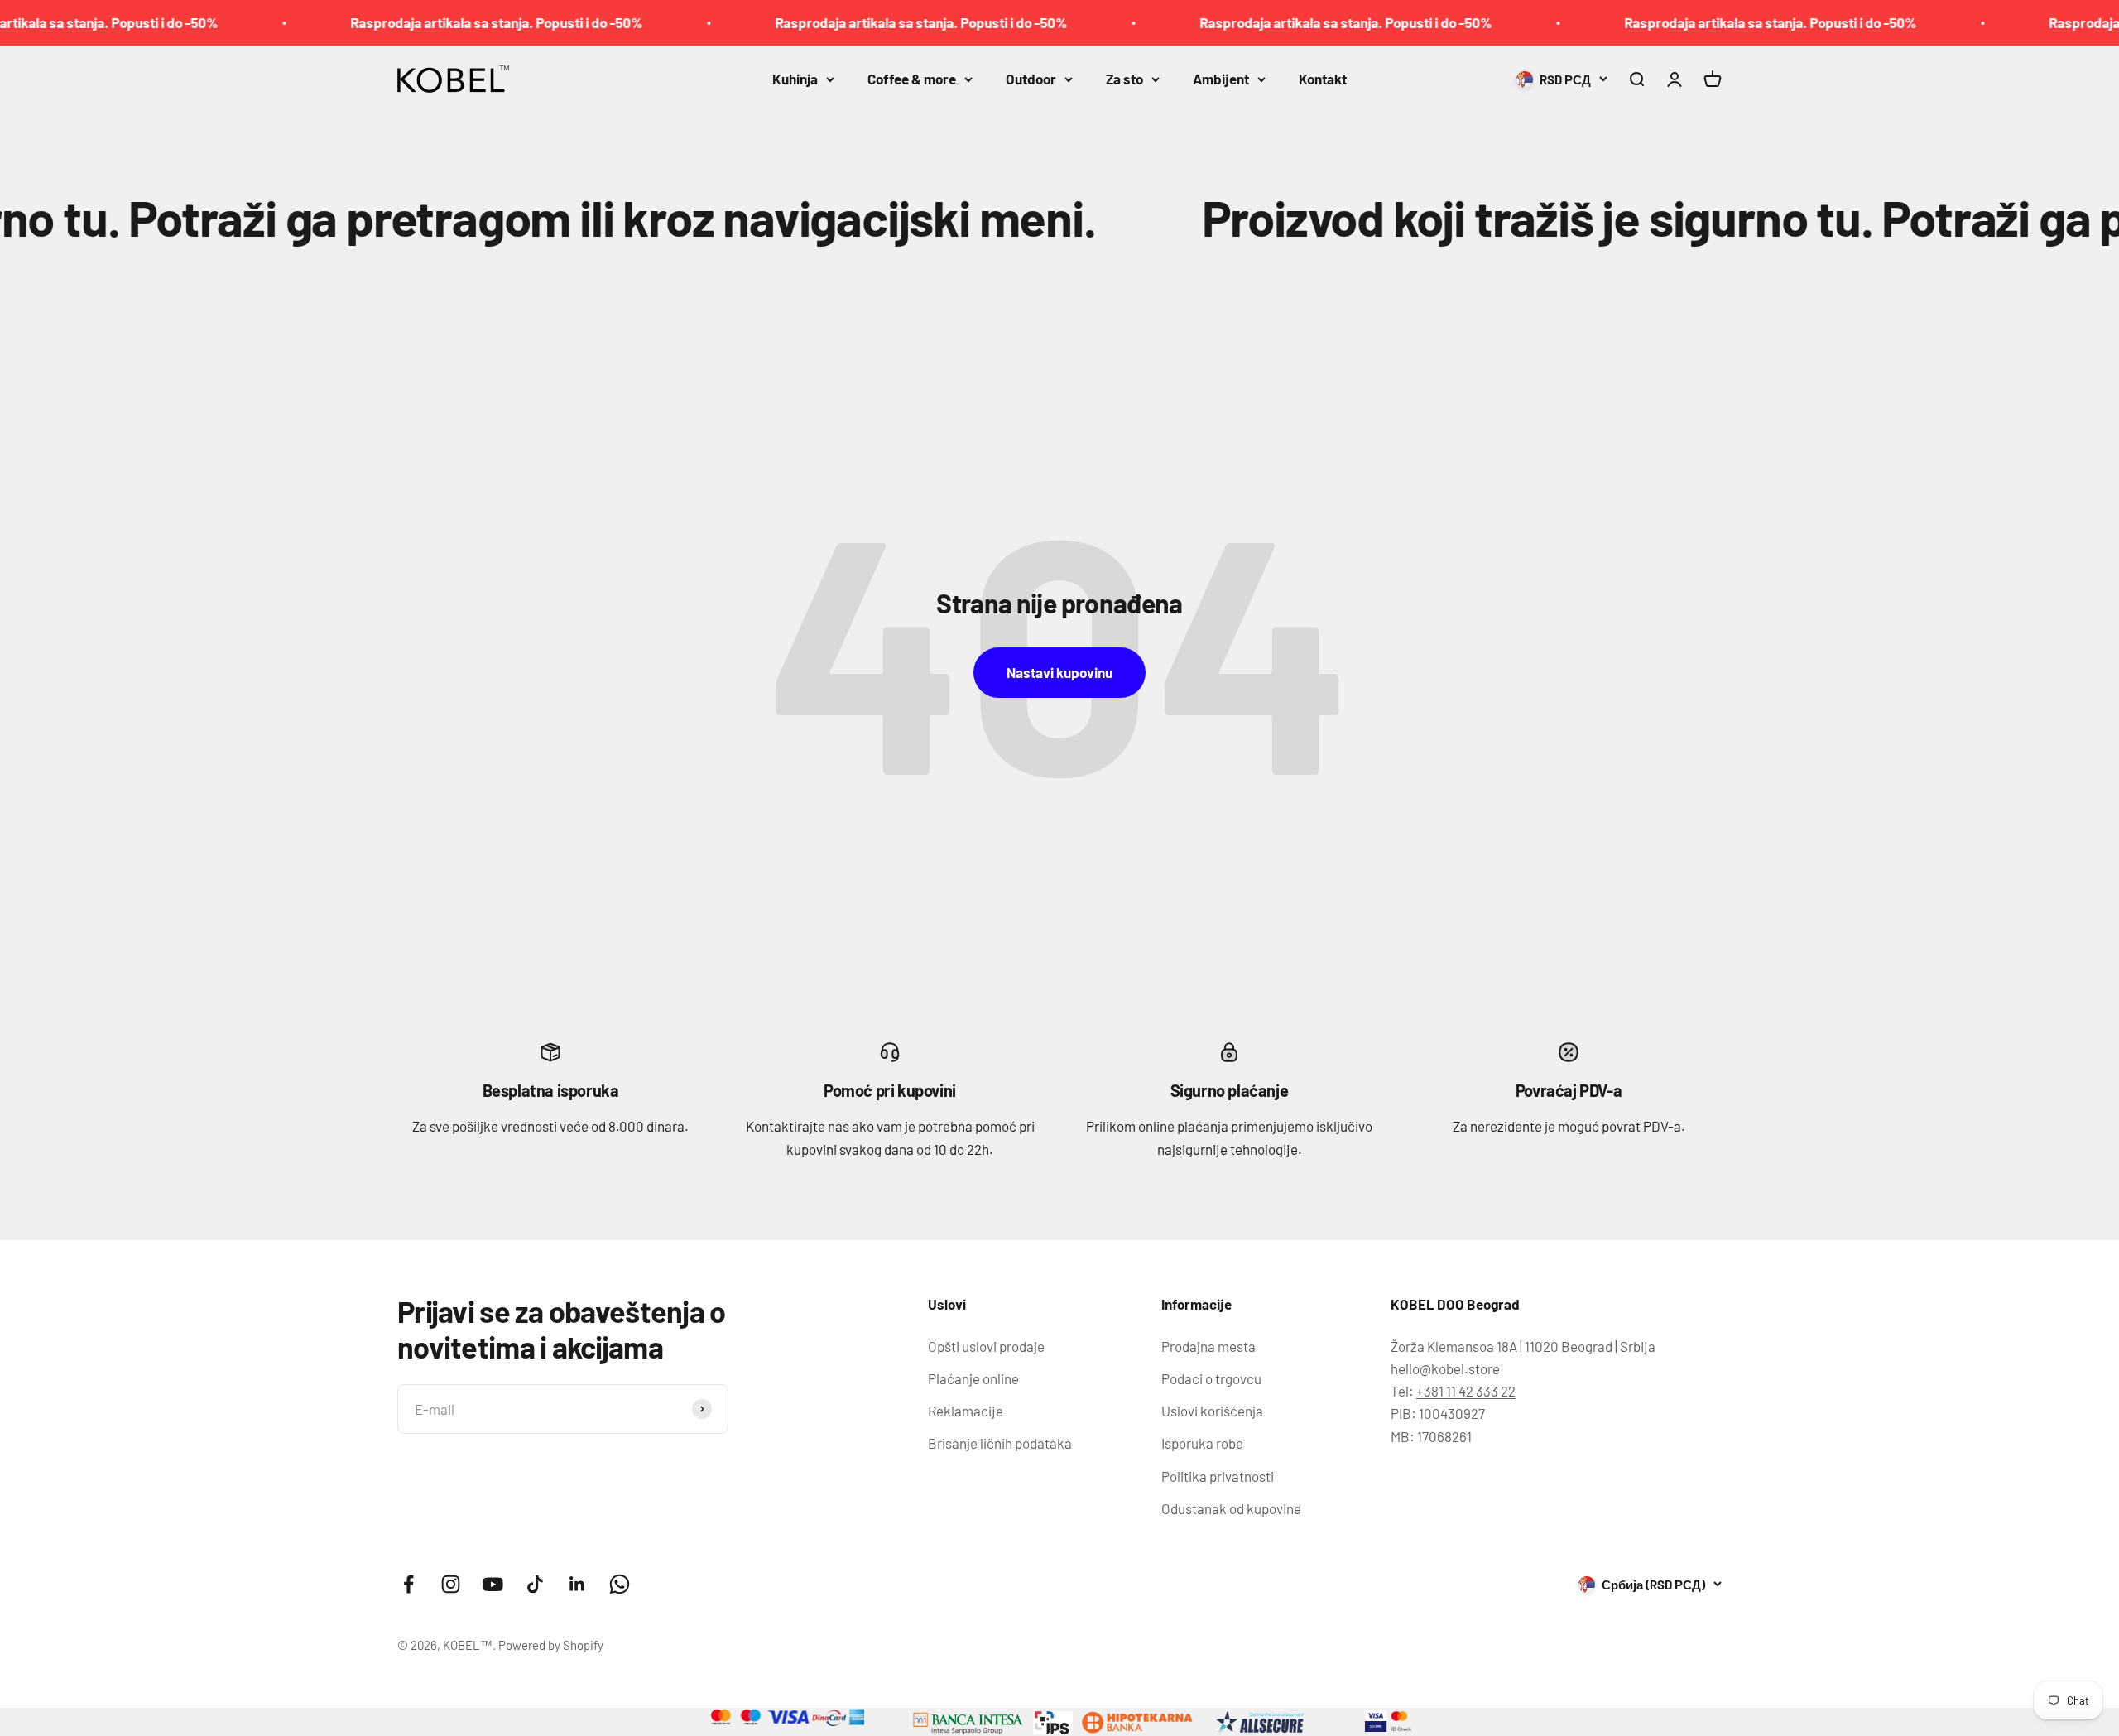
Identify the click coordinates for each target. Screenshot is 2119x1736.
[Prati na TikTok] (535, 1584)
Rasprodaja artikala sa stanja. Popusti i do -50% (418, 22)
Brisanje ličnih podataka (1000, 1443)
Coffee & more (912, 79)
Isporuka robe (1202, 1443)
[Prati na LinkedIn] (577, 1584)
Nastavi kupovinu (1059, 672)
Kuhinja (795, 79)
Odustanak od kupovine (1231, 1508)
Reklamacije (966, 1411)
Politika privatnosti (1218, 1476)
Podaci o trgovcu (1211, 1378)
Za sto (1124, 79)
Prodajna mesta (1208, 1346)
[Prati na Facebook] (408, 1584)
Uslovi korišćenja (1212, 1411)
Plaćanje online (973, 1378)
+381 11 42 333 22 (1466, 1391)
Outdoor (1031, 79)
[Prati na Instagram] (451, 1584)
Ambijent (1221, 79)
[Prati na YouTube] (493, 1584)
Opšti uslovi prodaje (986, 1346)
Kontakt (1323, 79)
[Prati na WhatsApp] (620, 1584)
